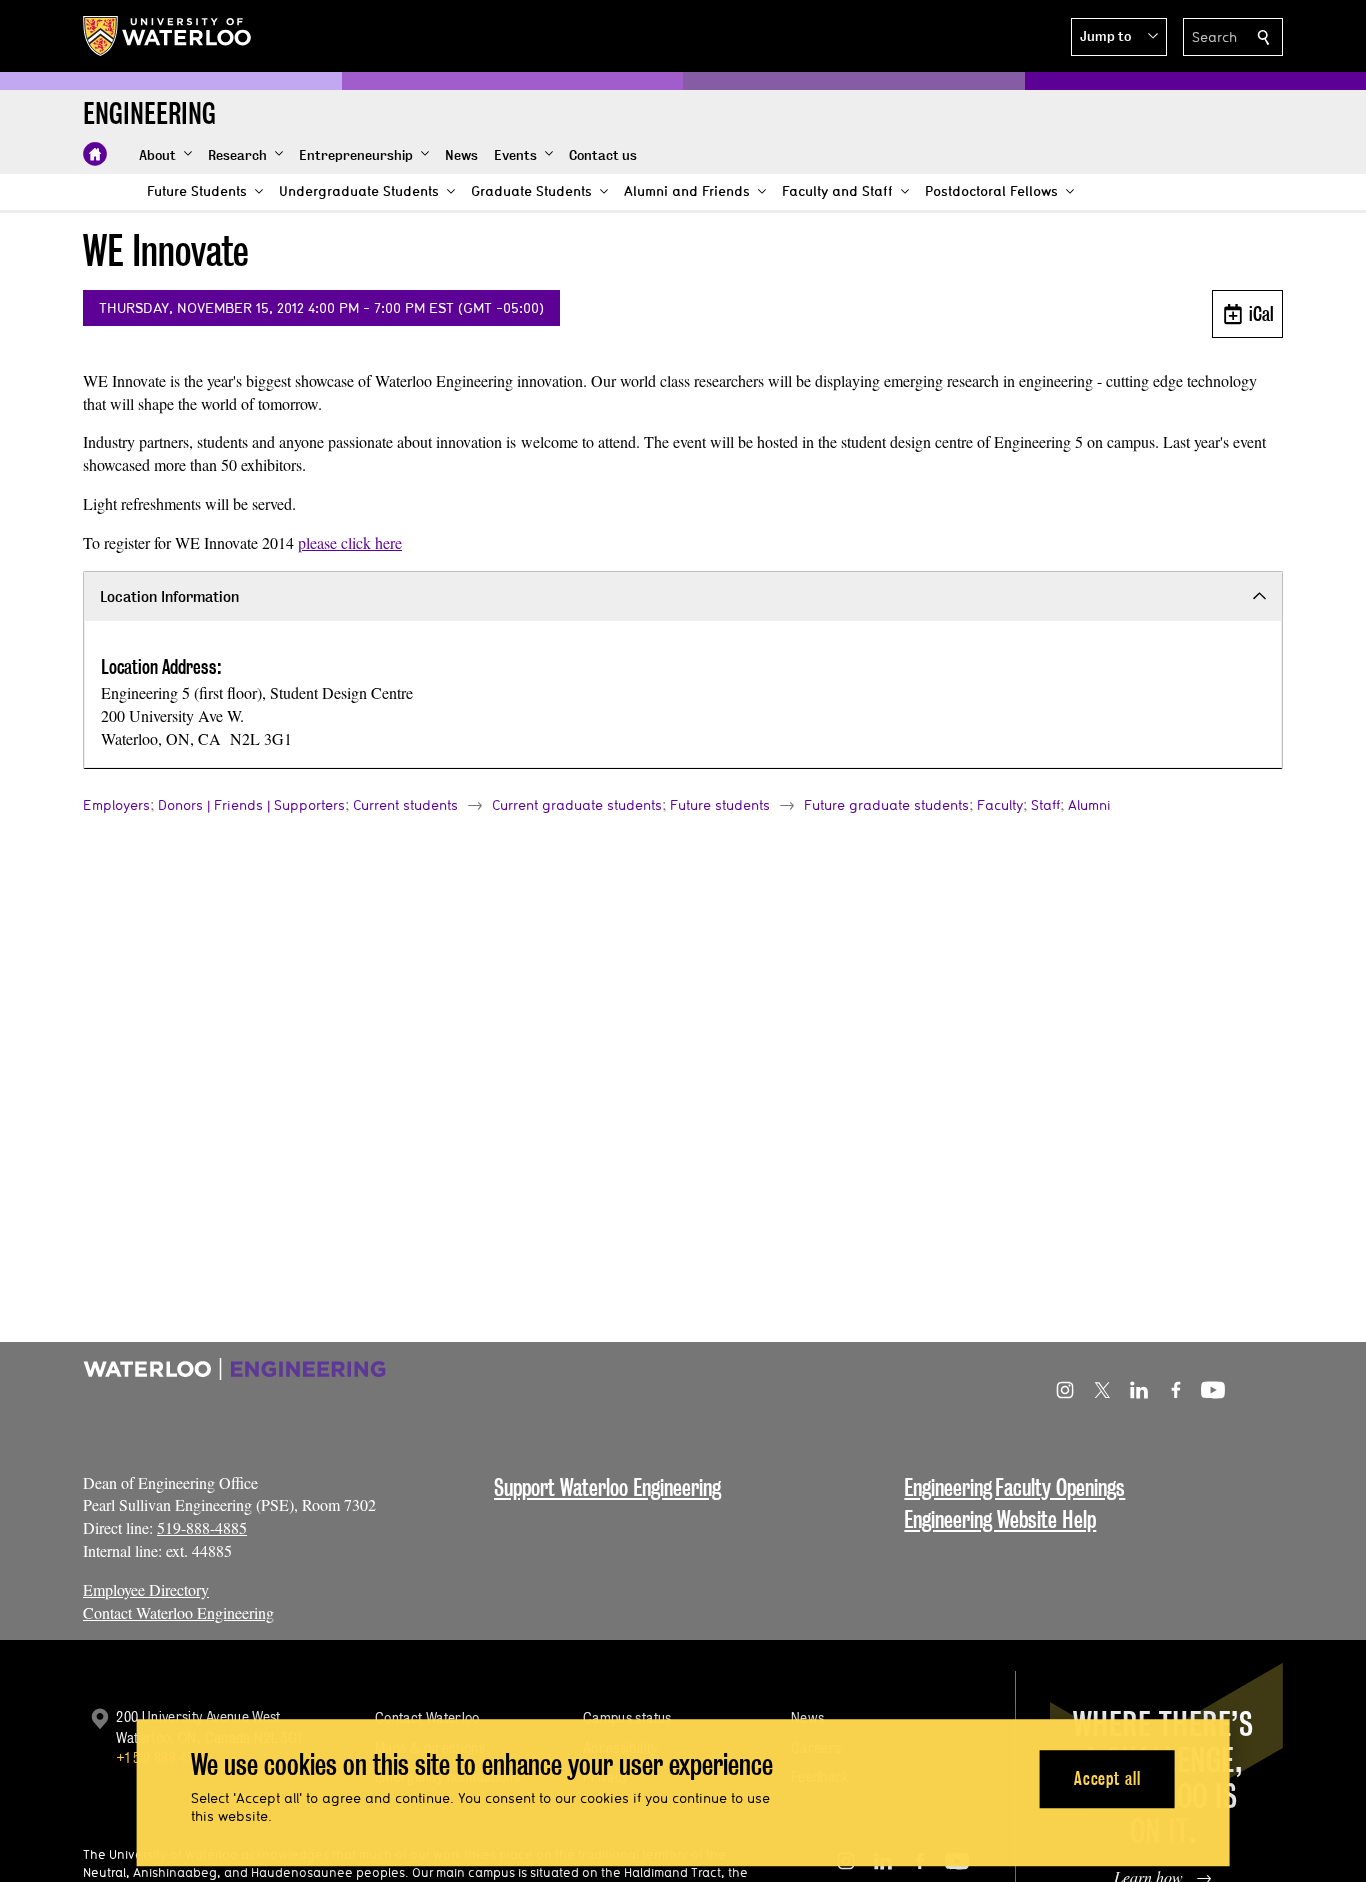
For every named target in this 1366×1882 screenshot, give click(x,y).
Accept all (1107, 1778)
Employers (116, 805)
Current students (405, 805)
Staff (1045, 805)
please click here (350, 542)
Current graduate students (577, 805)
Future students (720, 805)
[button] (1119, 37)
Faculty (1000, 805)
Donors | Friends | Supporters (251, 805)
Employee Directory (146, 1589)
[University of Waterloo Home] (168, 36)
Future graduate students (886, 805)
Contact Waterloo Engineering (178, 1612)
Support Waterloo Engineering (607, 1487)
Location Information (169, 596)
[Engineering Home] (95, 154)
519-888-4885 (202, 1527)
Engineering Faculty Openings (1014, 1487)
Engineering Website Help (1000, 1519)
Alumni (1089, 805)
